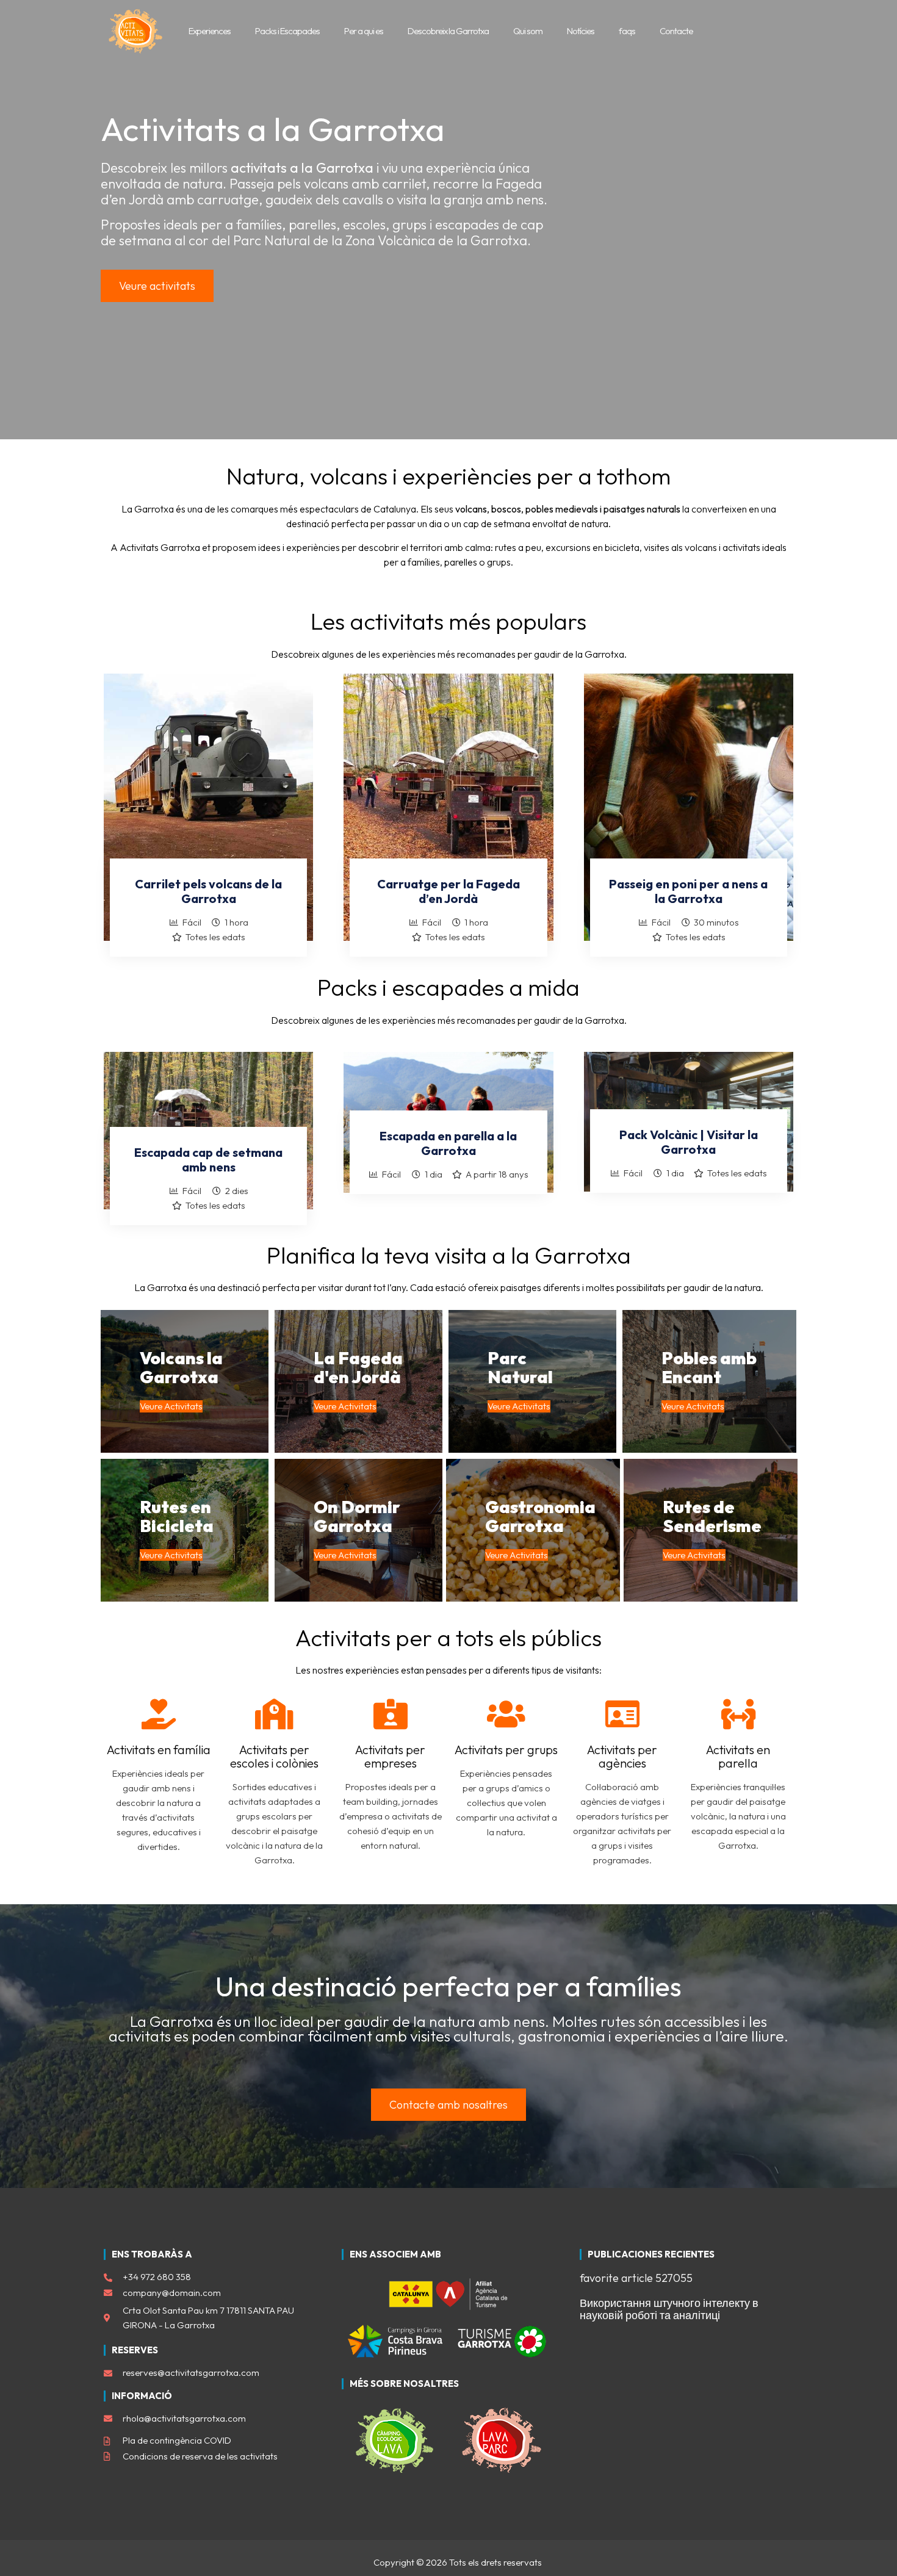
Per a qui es (364, 31)
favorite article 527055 (636, 2278)
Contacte (676, 31)
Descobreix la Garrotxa (448, 31)
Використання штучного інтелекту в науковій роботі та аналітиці (669, 2309)
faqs (627, 31)
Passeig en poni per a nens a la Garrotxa (688, 891)
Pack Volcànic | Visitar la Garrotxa (689, 1142)
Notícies (581, 31)
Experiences (210, 31)
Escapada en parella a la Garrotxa (448, 1143)
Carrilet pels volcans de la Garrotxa (208, 891)
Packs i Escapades (287, 31)
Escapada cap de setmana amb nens (208, 1160)
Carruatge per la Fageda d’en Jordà (448, 891)
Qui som (528, 31)
